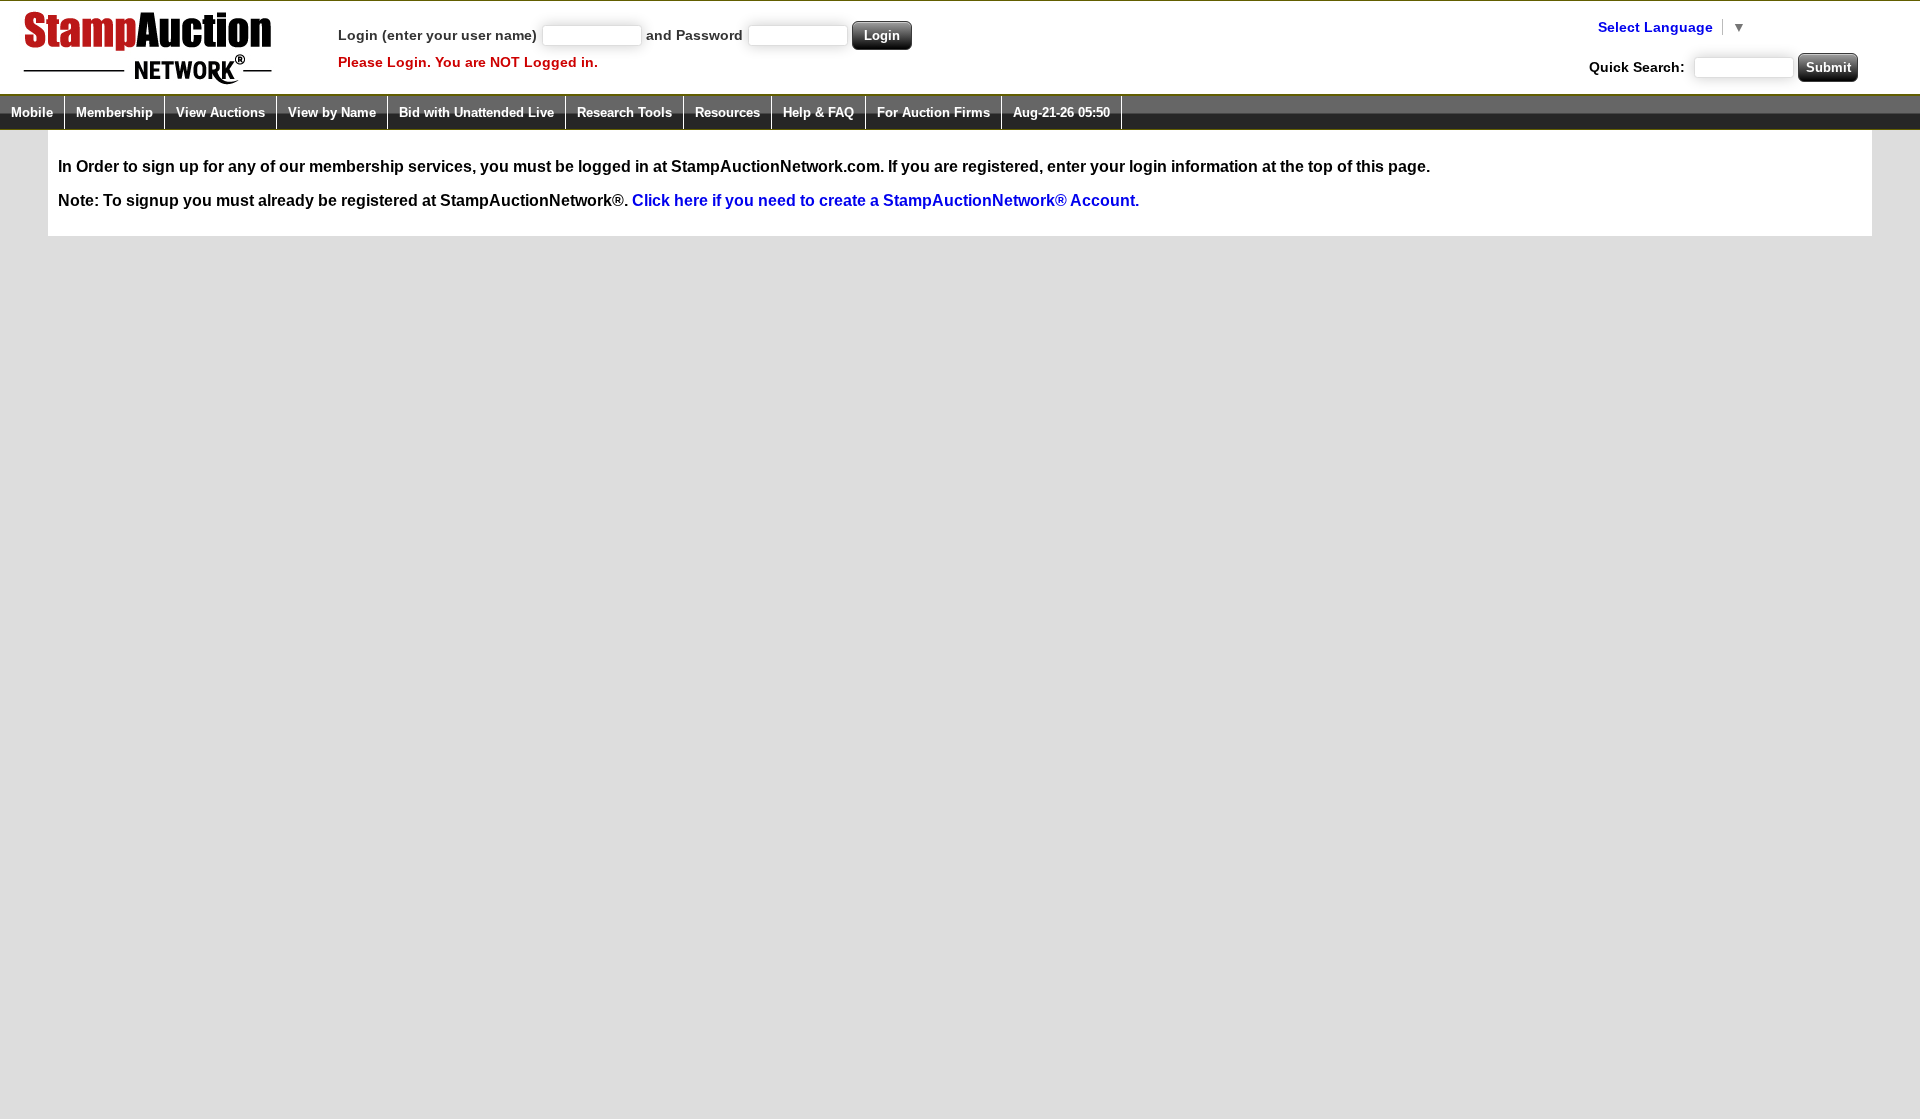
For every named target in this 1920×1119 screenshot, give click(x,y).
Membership (114, 112)
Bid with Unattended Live (476, 112)
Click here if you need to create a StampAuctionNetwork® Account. (885, 200)
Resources (727, 112)
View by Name (332, 112)
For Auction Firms (933, 112)
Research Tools (624, 112)
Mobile (32, 112)
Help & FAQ (818, 112)
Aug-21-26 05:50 (1061, 112)
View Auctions (220, 112)
